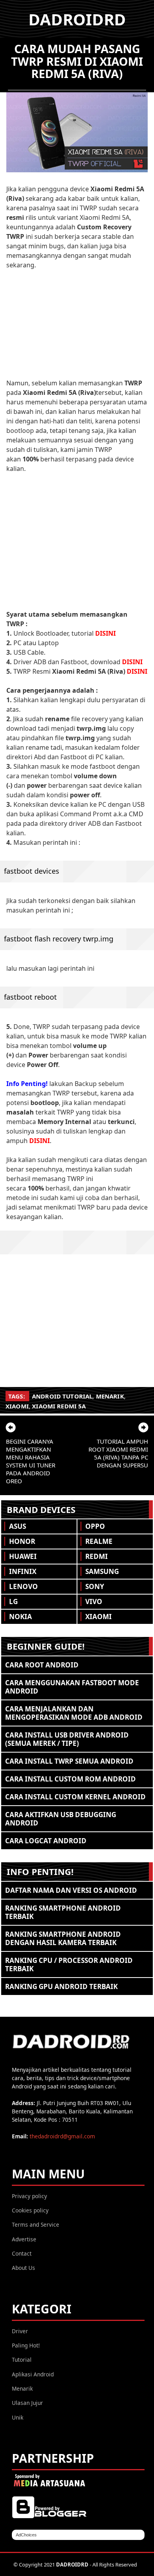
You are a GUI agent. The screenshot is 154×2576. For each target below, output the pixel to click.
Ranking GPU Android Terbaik (61, 1986)
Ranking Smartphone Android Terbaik (63, 1912)
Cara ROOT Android (42, 1665)
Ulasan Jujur (27, 2403)
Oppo (95, 1526)
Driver (20, 2331)
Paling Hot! (26, 2345)
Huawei (23, 1556)
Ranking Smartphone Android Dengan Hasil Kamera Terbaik (63, 1938)
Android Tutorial (62, 1396)
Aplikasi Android (33, 2374)
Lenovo (23, 1586)
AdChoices (26, 2535)
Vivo (94, 1601)
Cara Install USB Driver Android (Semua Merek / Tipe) (67, 1739)
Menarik (110, 1396)
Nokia (21, 1617)
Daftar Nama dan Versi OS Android (71, 1890)
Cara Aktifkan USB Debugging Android (61, 1819)
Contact (22, 2253)
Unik (18, 2417)
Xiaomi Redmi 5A (59, 1406)
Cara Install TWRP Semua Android (69, 1761)
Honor (22, 1541)
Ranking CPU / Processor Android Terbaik (69, 1964)
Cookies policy (30, 2210)
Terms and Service (36, 2224)
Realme (99, 1541)
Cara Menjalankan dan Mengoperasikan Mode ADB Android (74, 1713)
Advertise (24, 2239)
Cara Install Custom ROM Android (70, 1779)
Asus (18, 1526)
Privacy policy (29, 2196)
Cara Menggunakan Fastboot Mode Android (72, 1687)
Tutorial (22, 2360)
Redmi (97, 1556)
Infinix (23, 1571)
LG (13, 1601)
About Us (23, 2268)
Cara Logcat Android (46, 1841)
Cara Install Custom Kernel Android (75, 1797)
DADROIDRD (77, 19)
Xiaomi (17, 1406)
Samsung (102, 1571)
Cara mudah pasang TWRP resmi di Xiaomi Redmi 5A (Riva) (77, 61)
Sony (95, 1586)
